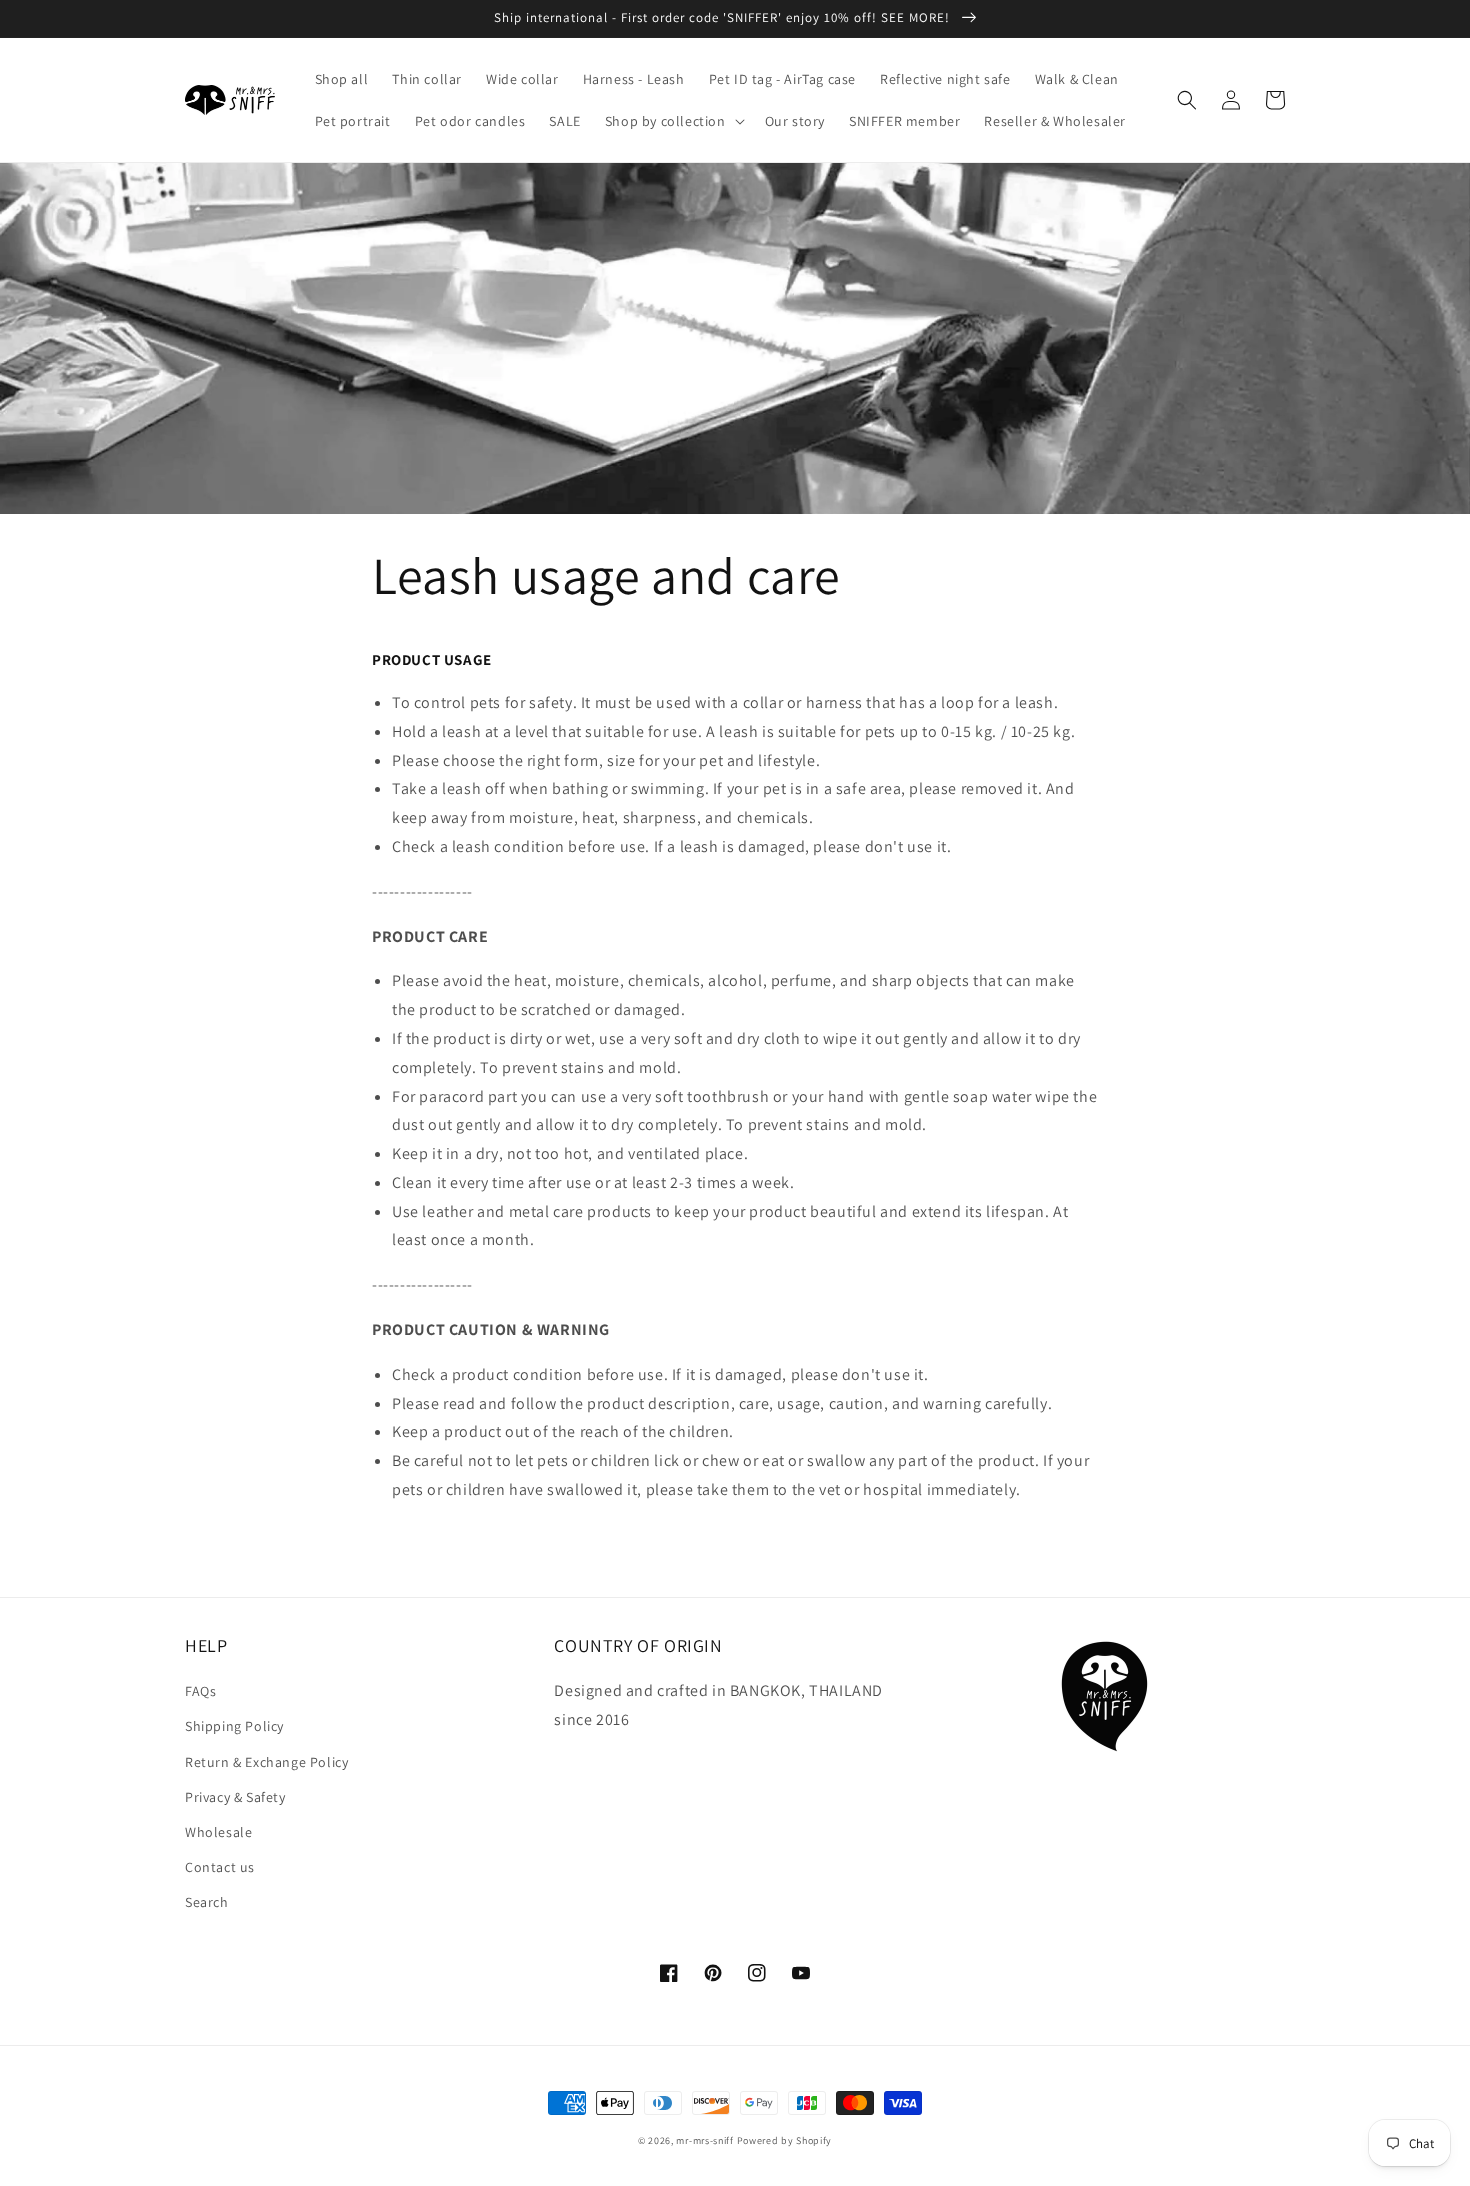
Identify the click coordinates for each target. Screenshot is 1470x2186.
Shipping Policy (234, 1726)
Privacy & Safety (235, 1797)
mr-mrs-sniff (704, 2140)
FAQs (200, 1691)
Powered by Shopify (785, 2140)
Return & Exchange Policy (266, 1762)
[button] (673, 121)
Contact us (220, 1867)
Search (207, 1902)
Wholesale (218, 1832)
